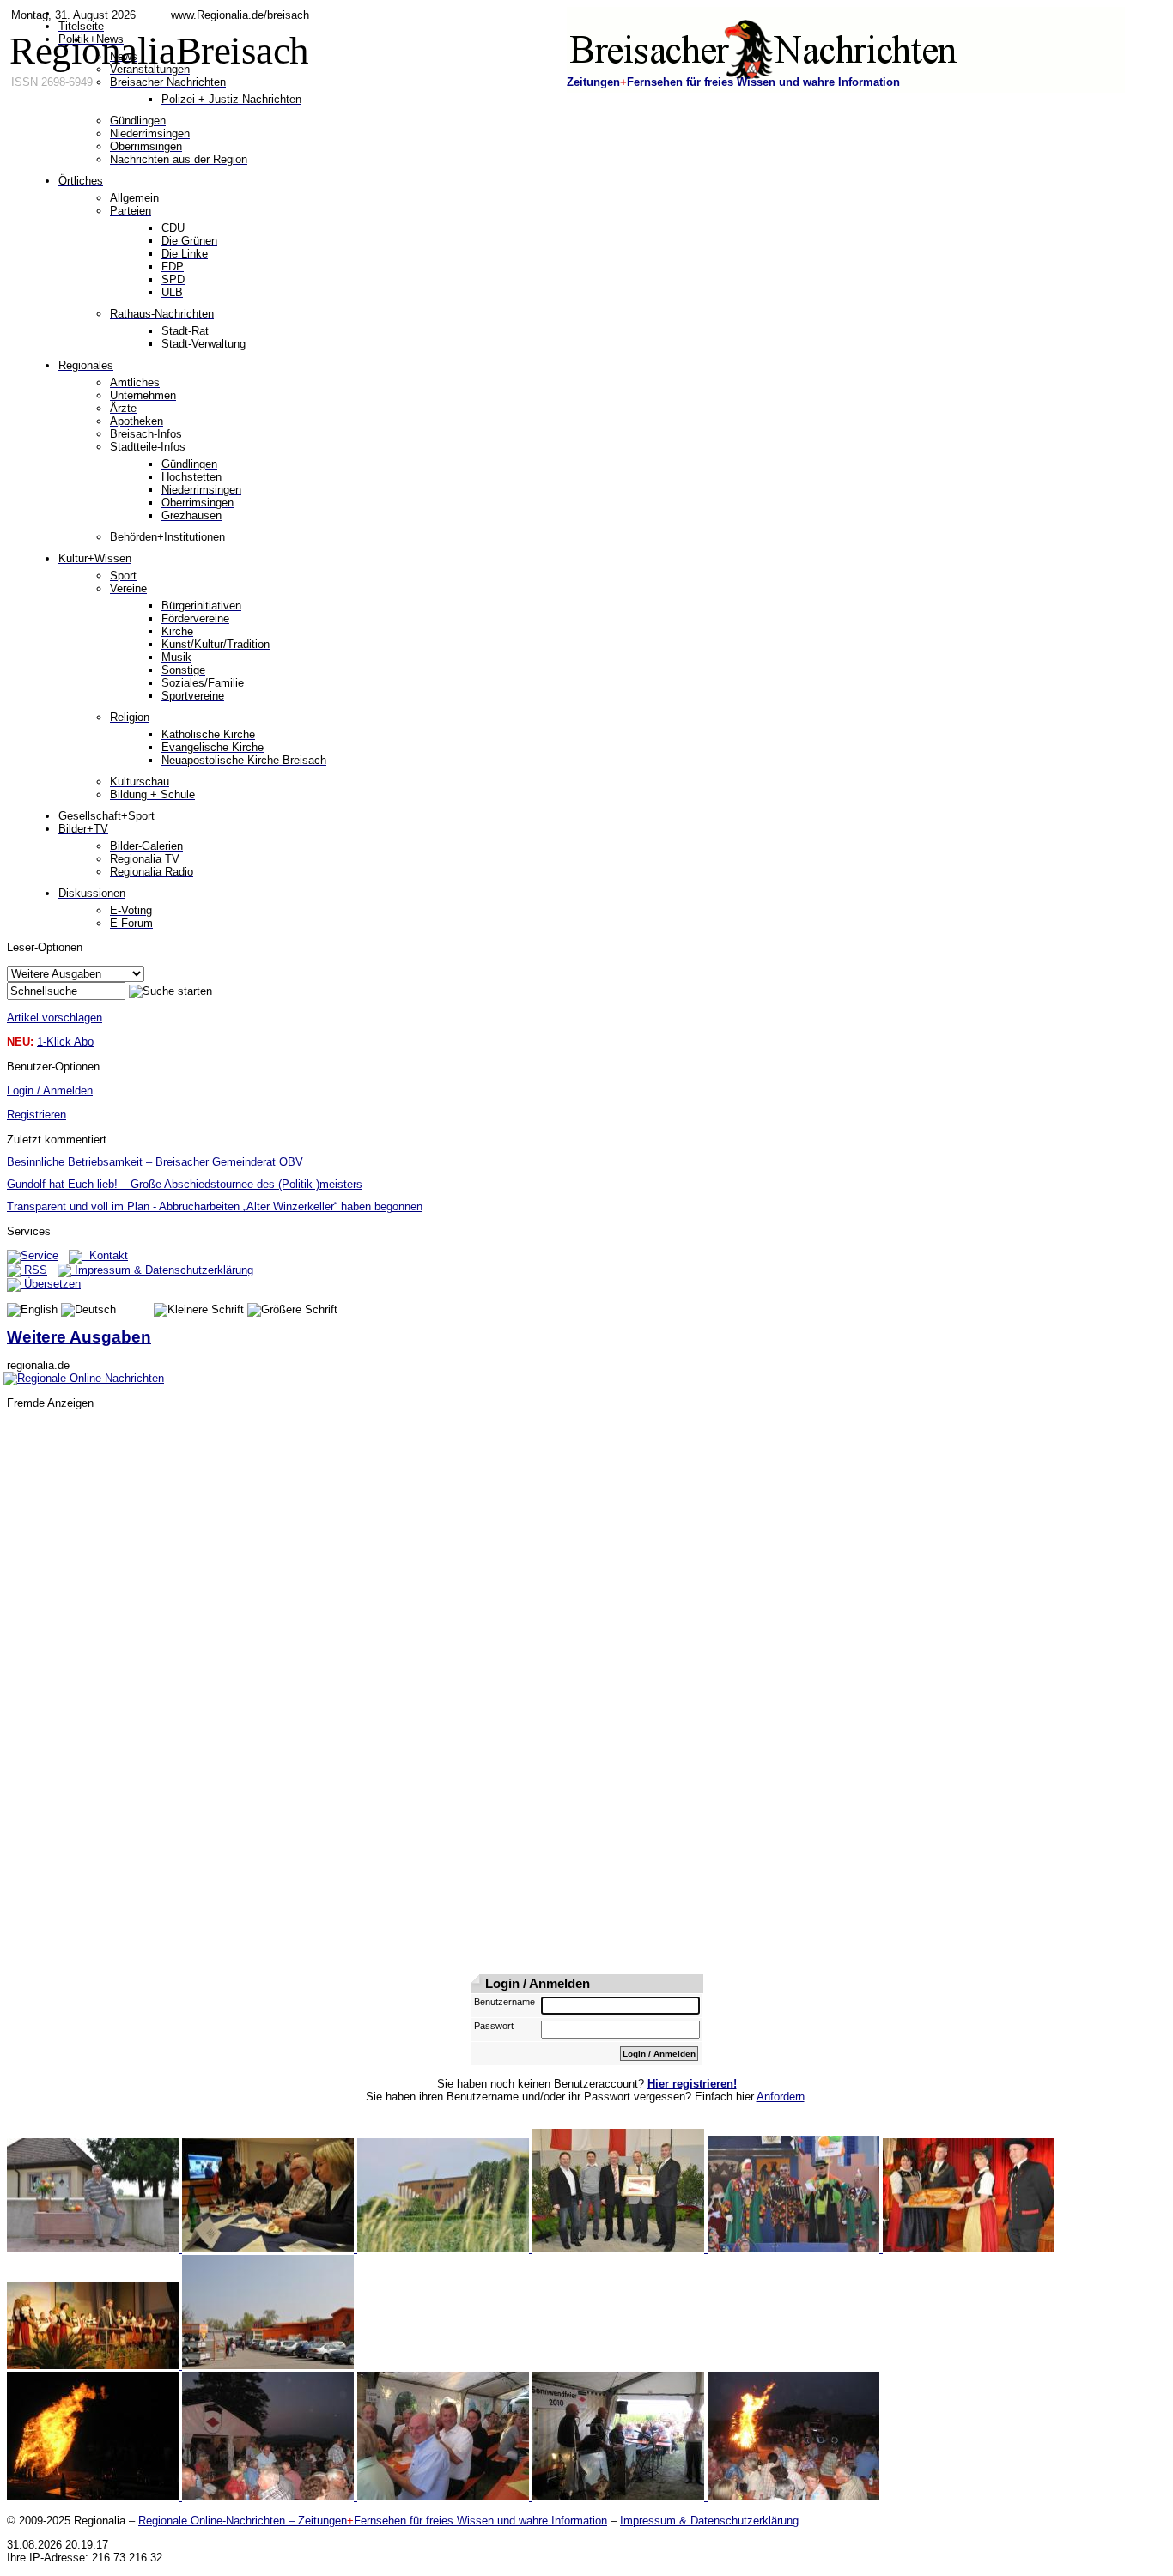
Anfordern (781, 2097)
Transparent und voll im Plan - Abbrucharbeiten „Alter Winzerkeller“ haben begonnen (215, 1206)
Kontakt (105, 1255)
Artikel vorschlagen (55, 1018)
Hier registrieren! (692, 2084)
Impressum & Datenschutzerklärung (162, 1270)
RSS (34, 1270)
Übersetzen (51, 1284)
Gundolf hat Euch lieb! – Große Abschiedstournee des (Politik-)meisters (185, 1184)
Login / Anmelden (50, 1091)
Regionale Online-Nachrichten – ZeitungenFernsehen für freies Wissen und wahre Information (373, 2521)
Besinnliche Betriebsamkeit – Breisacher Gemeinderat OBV (155, 1162)
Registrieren (36, 1115)
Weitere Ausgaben (79, 1337)
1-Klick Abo (65, 1042)
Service (40, 1255)
